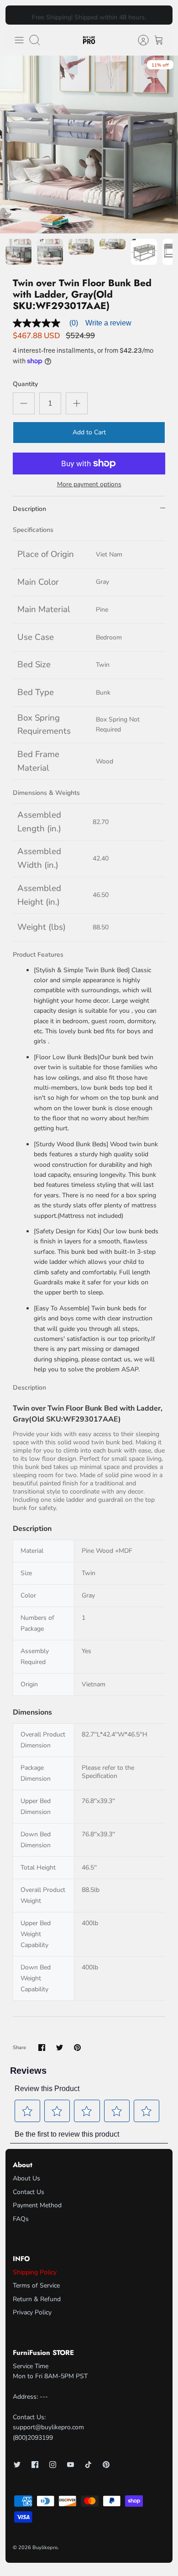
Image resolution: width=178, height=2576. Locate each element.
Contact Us (29, 2192)
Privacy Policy (32, 2312)
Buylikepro (45, 2548)
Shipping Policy (35, 2272)
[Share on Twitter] (60, 2048)
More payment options (89, 485)
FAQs (21, 2219)
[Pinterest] (106, 2465)
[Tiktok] (88, 2465)
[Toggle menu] (19, 40)
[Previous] (17, 15)
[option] (89, 144)
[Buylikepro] (89, 40)
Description (29, 509)
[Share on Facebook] (42, 2048)
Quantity (25, 384)
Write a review (108, 323)
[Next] (161, 15)
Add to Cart (89, 432)
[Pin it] (77, 2048)
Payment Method (37, 2205)
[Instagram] (53, 2465)
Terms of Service (36, 2285)
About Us (26, 2178)
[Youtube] (71, 2465)
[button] (28, 2111)
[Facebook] (35, 2465)
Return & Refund (37, 2299)
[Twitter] (17, 2465)
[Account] (139, 40)
